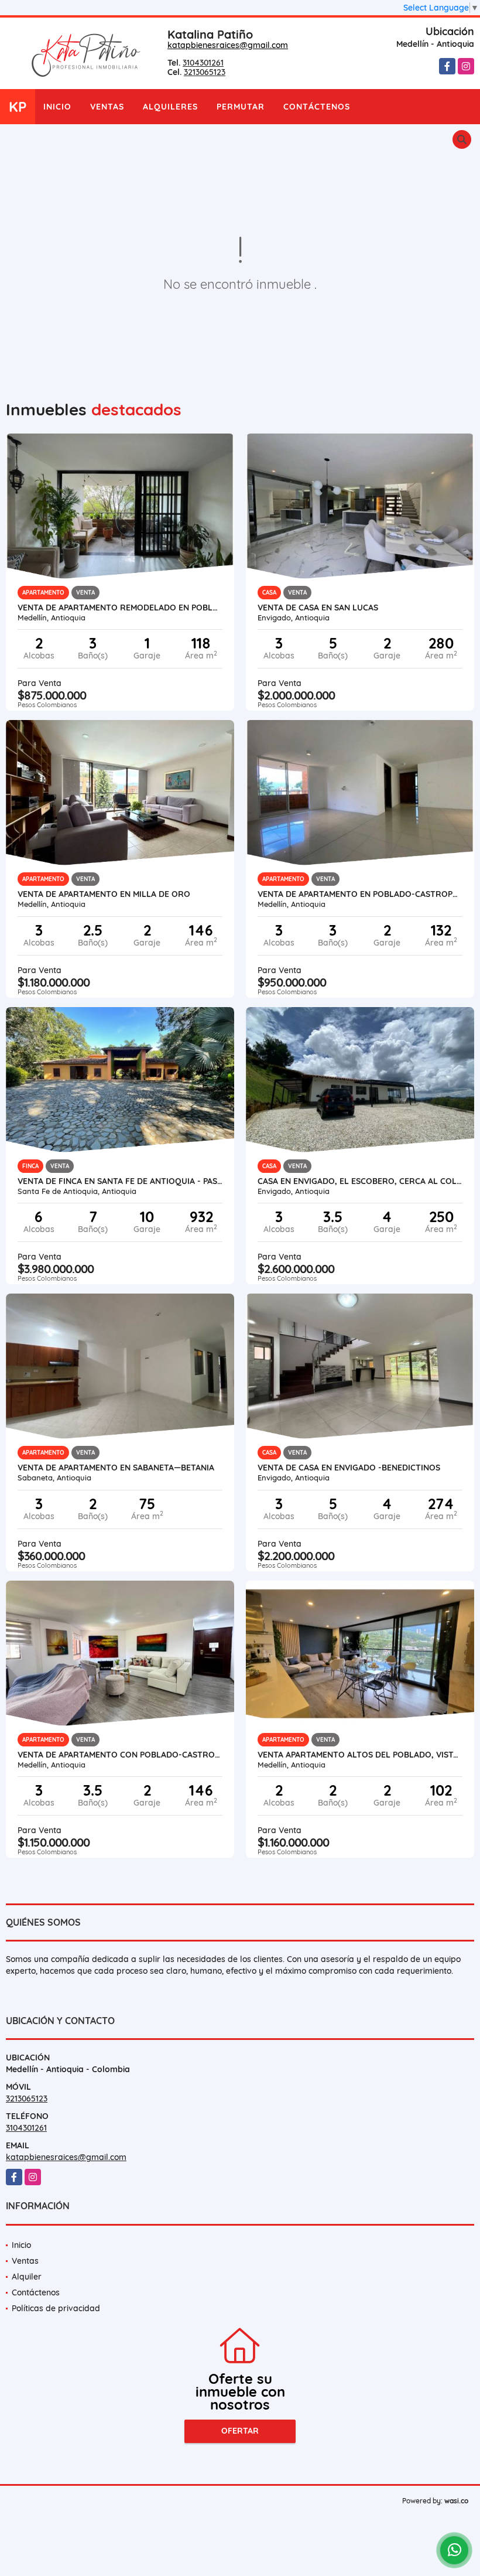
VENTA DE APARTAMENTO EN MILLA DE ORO (104, 894)
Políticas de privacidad (56, 2308)
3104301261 (203, 63)
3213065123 (205, 72)
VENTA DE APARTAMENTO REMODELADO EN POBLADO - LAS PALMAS (120, 608)
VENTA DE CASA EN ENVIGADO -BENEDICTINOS (349, 1468)
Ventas (107, 107)
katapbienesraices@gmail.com (228, 45)
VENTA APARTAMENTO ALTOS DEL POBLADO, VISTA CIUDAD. (360, 1755)
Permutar (241, 107)
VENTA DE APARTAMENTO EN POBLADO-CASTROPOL (360, 894)
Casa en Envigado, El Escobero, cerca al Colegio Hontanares (360, 1181)
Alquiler (27, 2277)
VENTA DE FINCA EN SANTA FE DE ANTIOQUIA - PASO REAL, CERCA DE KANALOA (120, 1181)
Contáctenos (317, 107)
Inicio (57, 107)
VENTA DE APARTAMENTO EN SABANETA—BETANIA (116, 1468)
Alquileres (170, 107)
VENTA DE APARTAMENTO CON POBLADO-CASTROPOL (120, 1755)
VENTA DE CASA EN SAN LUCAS (318, 608)
